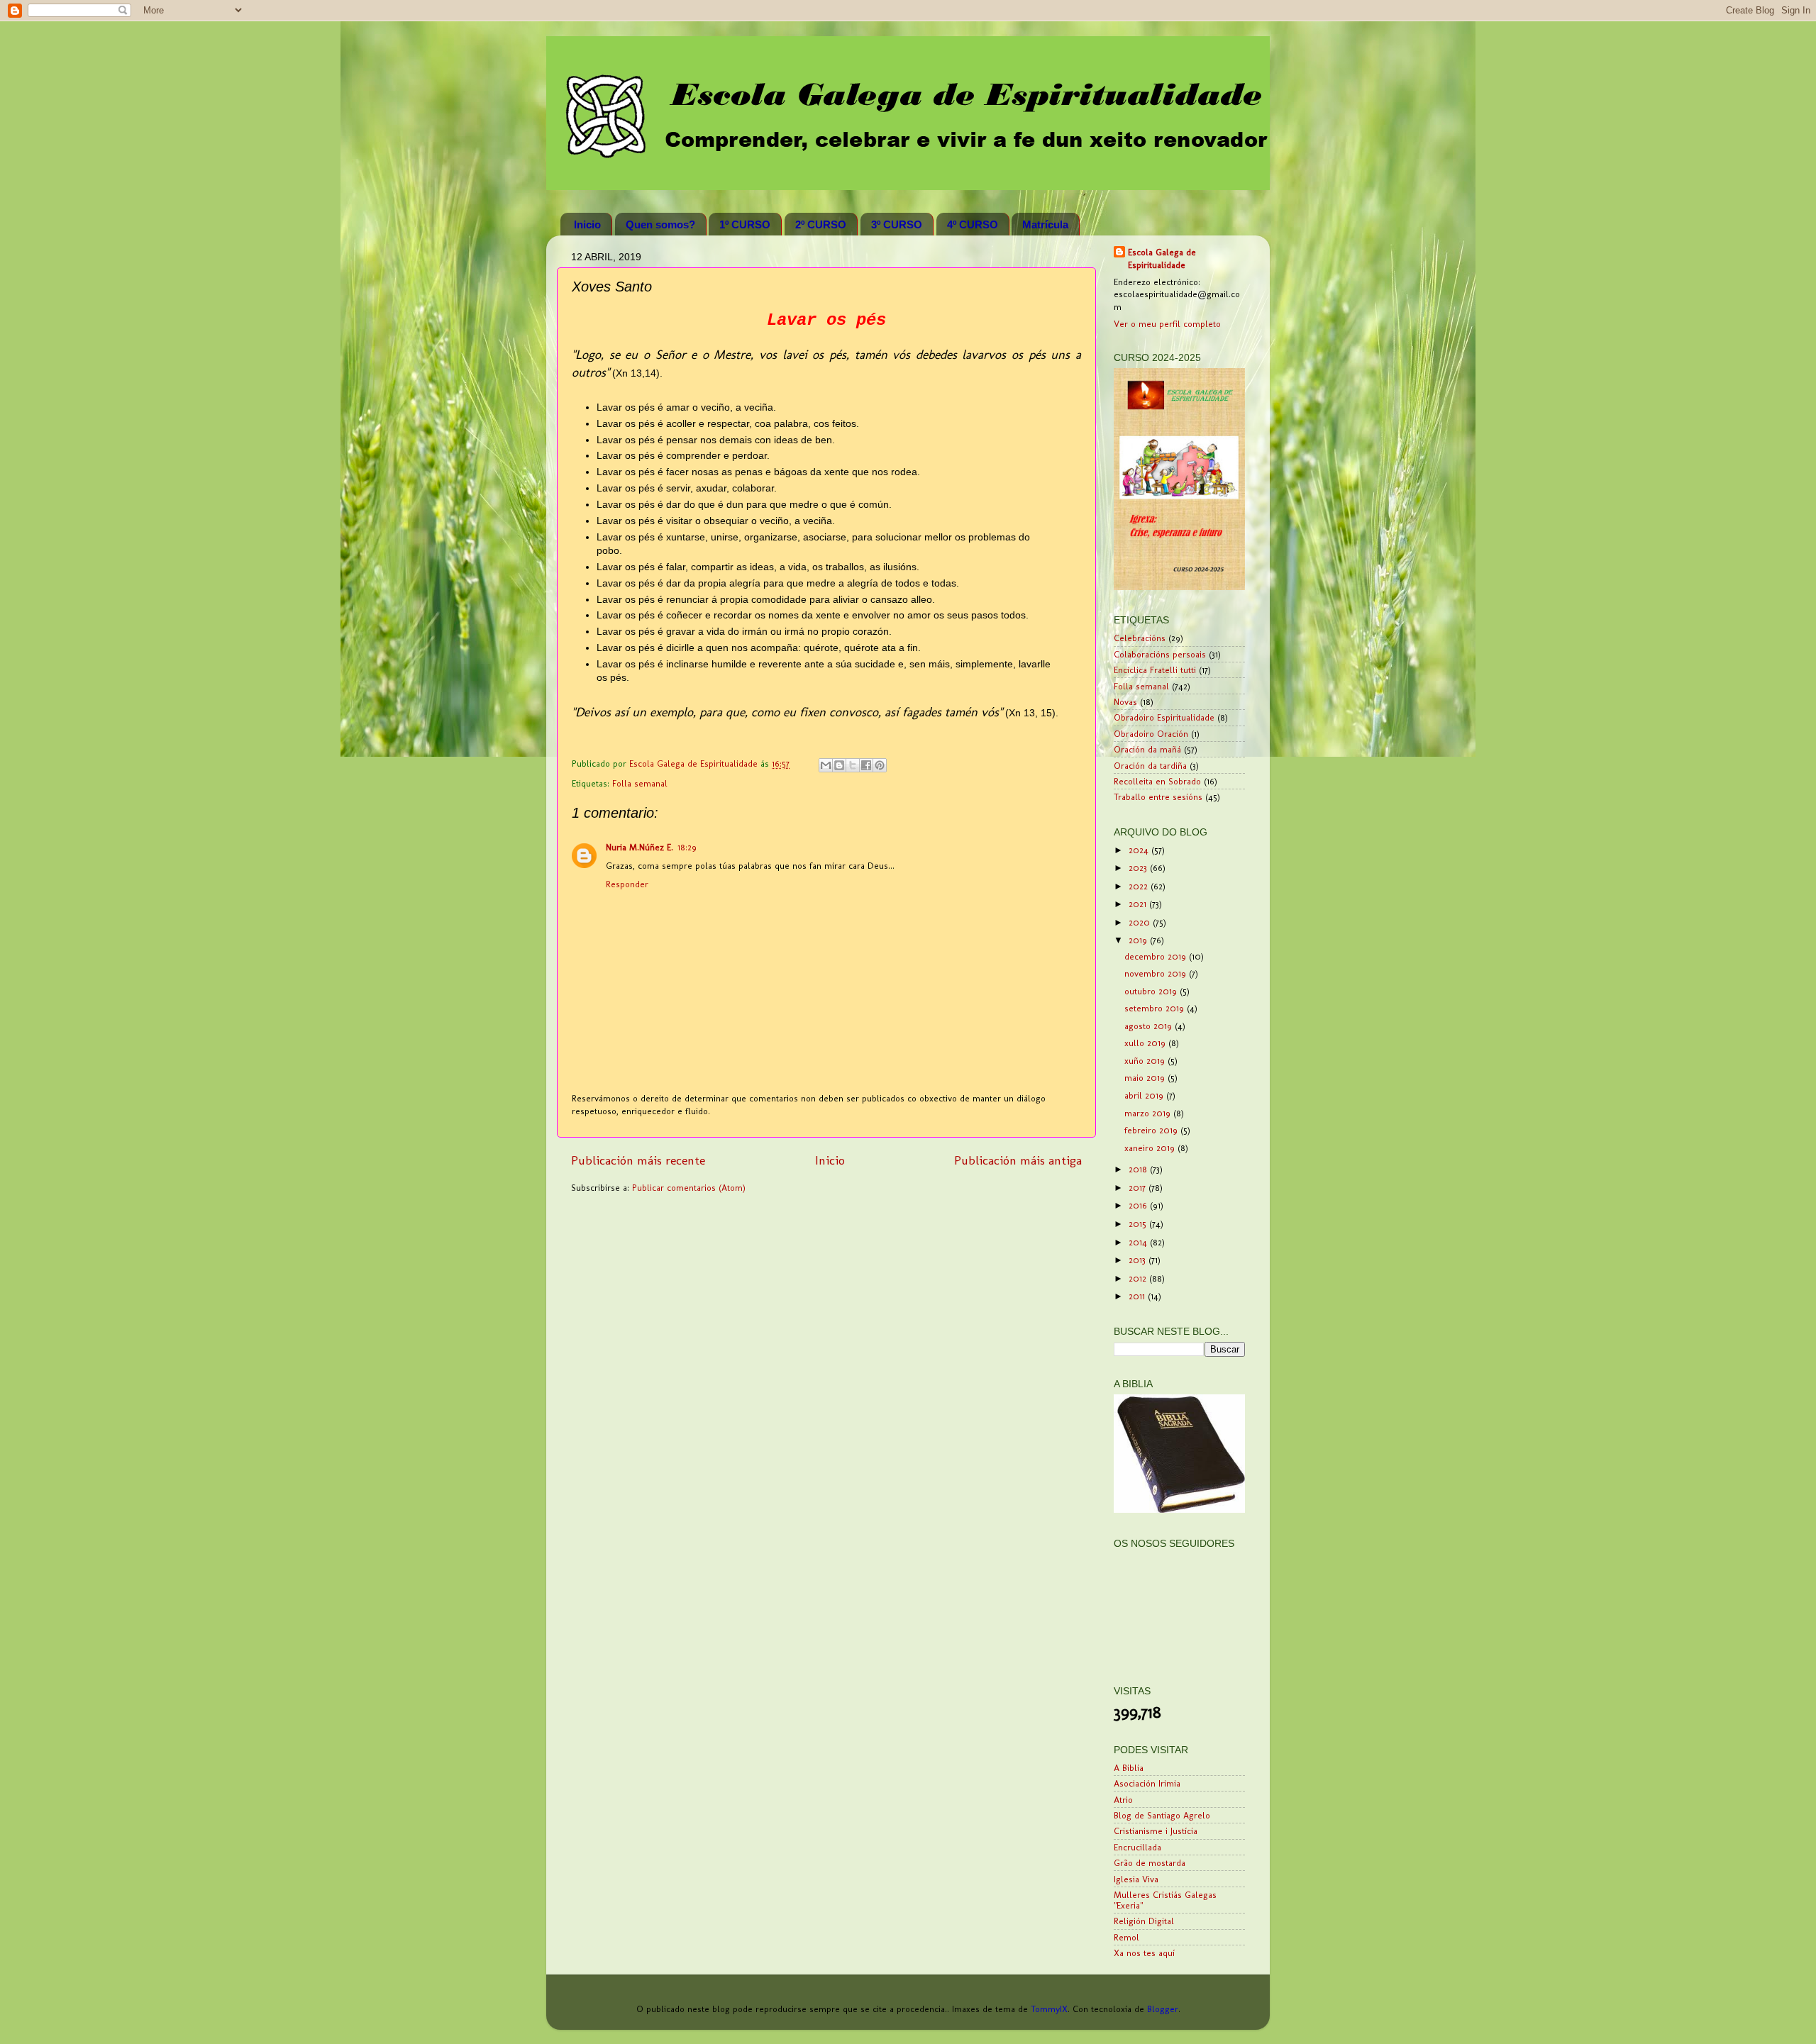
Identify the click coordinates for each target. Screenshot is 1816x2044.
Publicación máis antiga (1018, 1160)
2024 (1140, 850)
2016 (1139, 1205)
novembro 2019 (1157, 973)
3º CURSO (897, 224)
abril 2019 (1145, 1095)
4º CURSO (973, 224)
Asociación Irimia (1147, 1783)
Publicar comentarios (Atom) (689, 1188)
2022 (1140, 886)
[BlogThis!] (839, 765)
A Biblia (1129, 1768)
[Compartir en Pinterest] (880, 765)
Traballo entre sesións (1158, 797)
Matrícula (1045, 224)
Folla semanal (640, 783)
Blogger (1163, 2009)
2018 (1139, 1169)
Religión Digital (1144, 1921)
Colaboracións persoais (1160, 654)
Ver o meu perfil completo (1167, 324)
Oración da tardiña (1150, 766)
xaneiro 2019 (1151, 1148)
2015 (1139, 1224)
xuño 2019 (1146, 1061)
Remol (1126, 1937)
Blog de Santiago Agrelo (1162, 1815)
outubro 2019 (1152, 991)
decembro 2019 (1157, 956)
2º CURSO (821, 224)
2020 (1141, 922)
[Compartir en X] (853, 765)
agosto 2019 (1150, 1026)
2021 (1139, 904)
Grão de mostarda (1150, 1863)
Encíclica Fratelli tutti (1155, 670)
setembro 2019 (1156, 1008)
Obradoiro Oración (1151, 734)
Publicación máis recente (638, 1160)
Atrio (1123, 1800)
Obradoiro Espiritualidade (1164, 717)
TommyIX (1049, 2009)
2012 (1139, 1278)
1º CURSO (745, 224)
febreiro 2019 (1152, 1130)
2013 (1139, 1260)
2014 (1139, 1242)
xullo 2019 (1146, 1043)
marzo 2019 (1149, 1113)
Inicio (587, 224)
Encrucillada (1137, 1847)
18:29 (687, 847)
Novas (1125, 702)
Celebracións (1140, 638)
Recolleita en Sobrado (1157, 781)
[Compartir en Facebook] (866, 765)
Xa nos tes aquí (1144, 1953)
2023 (1139, 868)
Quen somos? (660, 224)
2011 (1138, 1296)
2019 (1139, 940)
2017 (1139, 1188)
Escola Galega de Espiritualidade (1162, 259)
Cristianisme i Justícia (1156, 1831)
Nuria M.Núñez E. (640, 847)
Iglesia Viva (1136, 1879)
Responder (627, 884)
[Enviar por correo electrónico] (826, 765)
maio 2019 (1146, 1078)
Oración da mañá (1147, 749)
